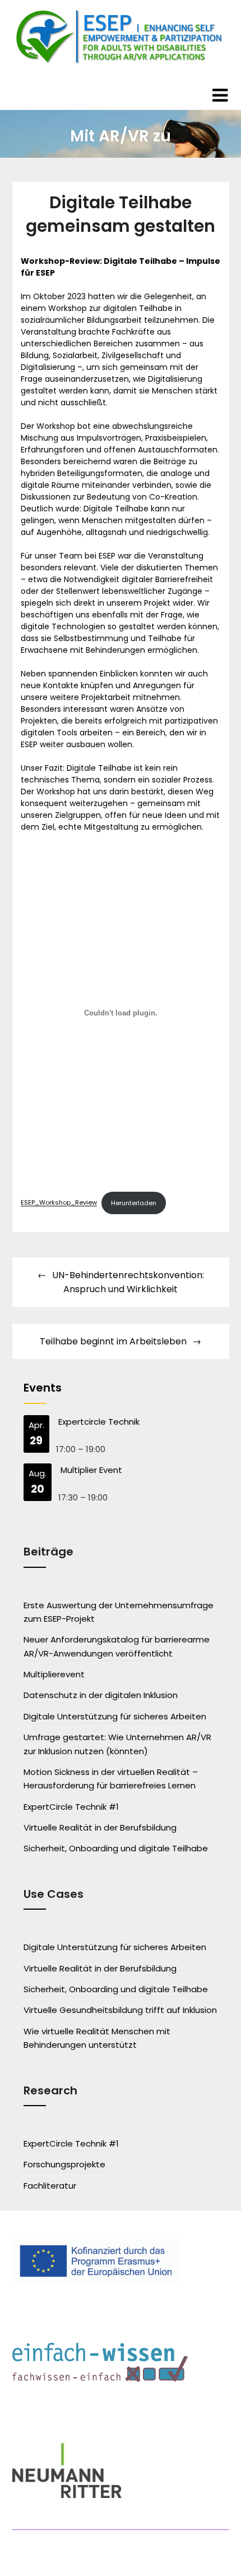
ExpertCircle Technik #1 (71, 1807)
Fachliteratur (50, 2186)
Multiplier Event (91, 1470)
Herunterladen (134, 1203)
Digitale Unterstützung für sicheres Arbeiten (115, 1716)
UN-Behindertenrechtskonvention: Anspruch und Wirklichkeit (128, 1282)
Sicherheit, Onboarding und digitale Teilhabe (116, 1848)
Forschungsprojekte (64, 2164)
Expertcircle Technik (99, 1422)
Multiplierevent (54, 1674)
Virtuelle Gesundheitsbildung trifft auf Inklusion (120, 2010)
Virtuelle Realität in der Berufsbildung (100, 1827)
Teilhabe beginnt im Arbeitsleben (113, 1341)
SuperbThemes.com (121, 2559)
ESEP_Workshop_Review (59, 1203)
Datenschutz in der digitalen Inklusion (101, 1695)
